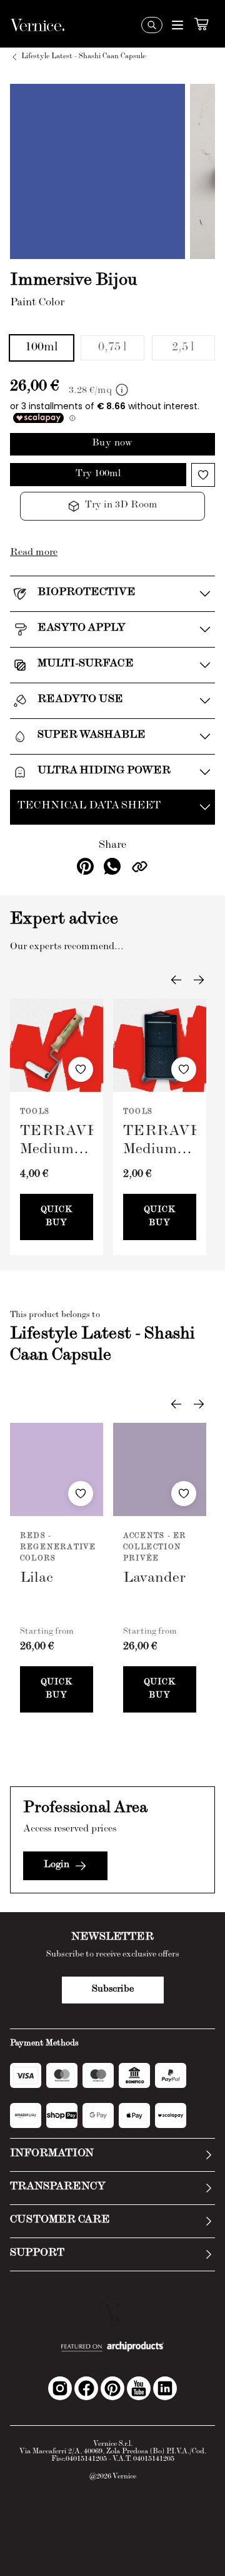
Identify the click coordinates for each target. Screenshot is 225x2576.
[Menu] (177, 25)
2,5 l (183, 348)
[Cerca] (152, 25)
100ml (42, 348)
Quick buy (57, 1217)
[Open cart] (201, 24)
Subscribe (113, 1990)
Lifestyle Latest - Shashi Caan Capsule (83, 57)
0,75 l (112, 348)
